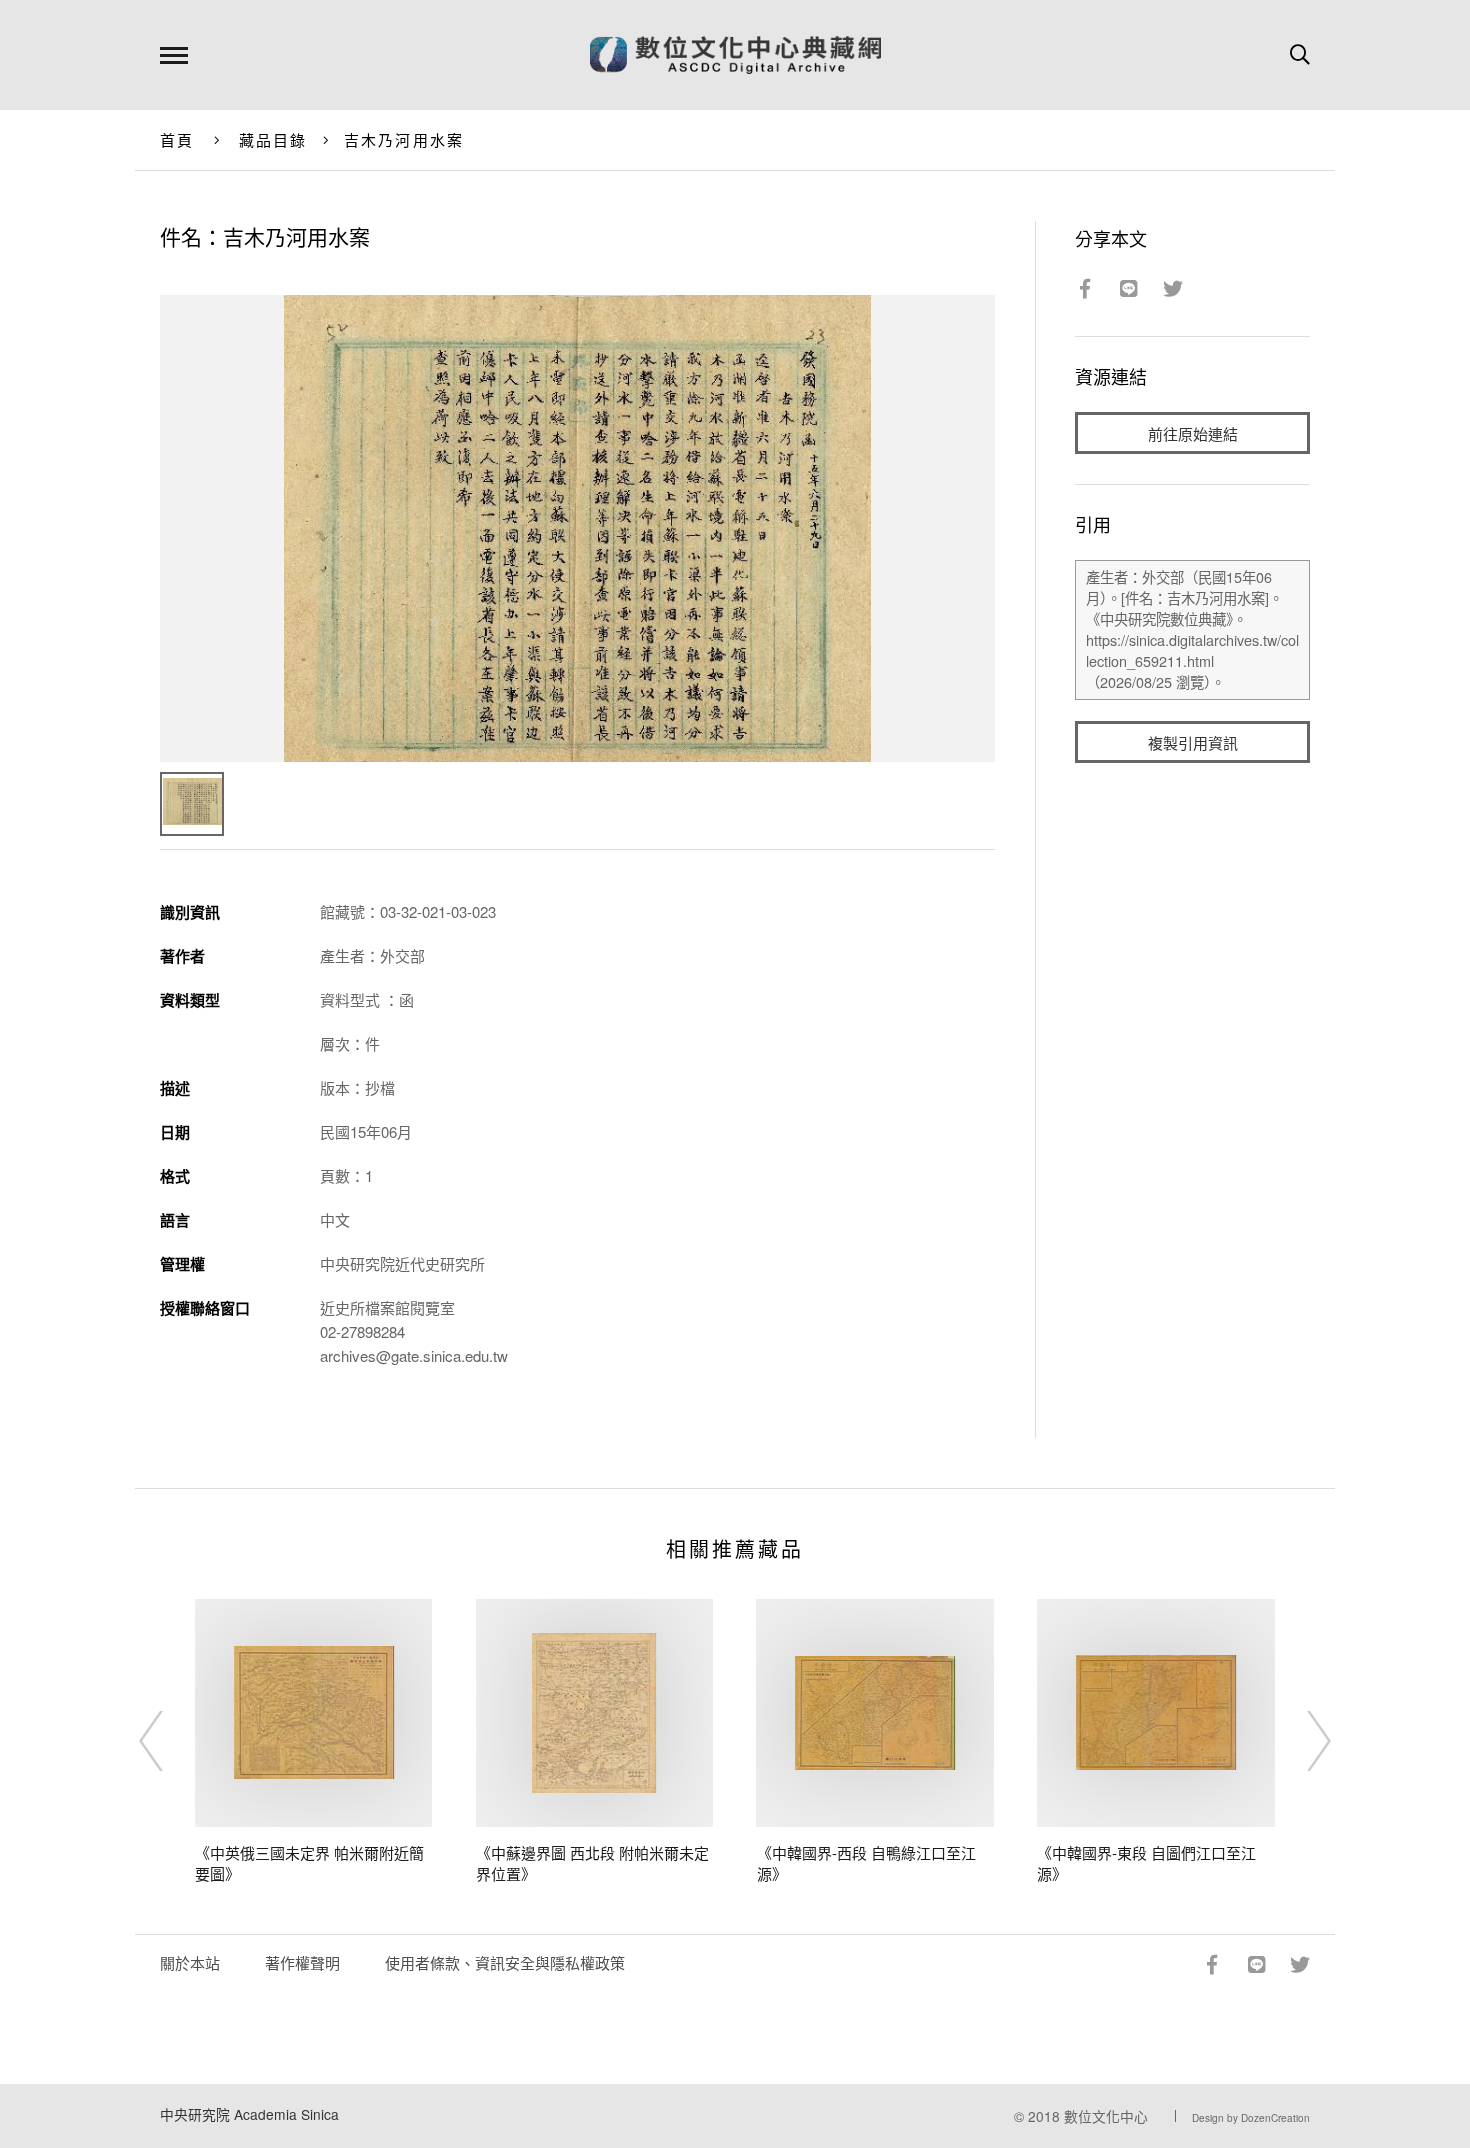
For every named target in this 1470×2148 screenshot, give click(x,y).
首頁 (177, 139)
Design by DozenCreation (1251, 2118)
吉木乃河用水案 (404, 139)
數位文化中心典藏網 (735, 55)
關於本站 (190, 1962)
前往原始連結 (1193, 433)
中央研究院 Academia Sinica (249, 2114)
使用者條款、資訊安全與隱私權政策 (505, 1962)
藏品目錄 (273, 139)
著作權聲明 (302, 1962)
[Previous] (169, 1741)
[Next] (1301, 1741)
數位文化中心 (1106, 2116)
